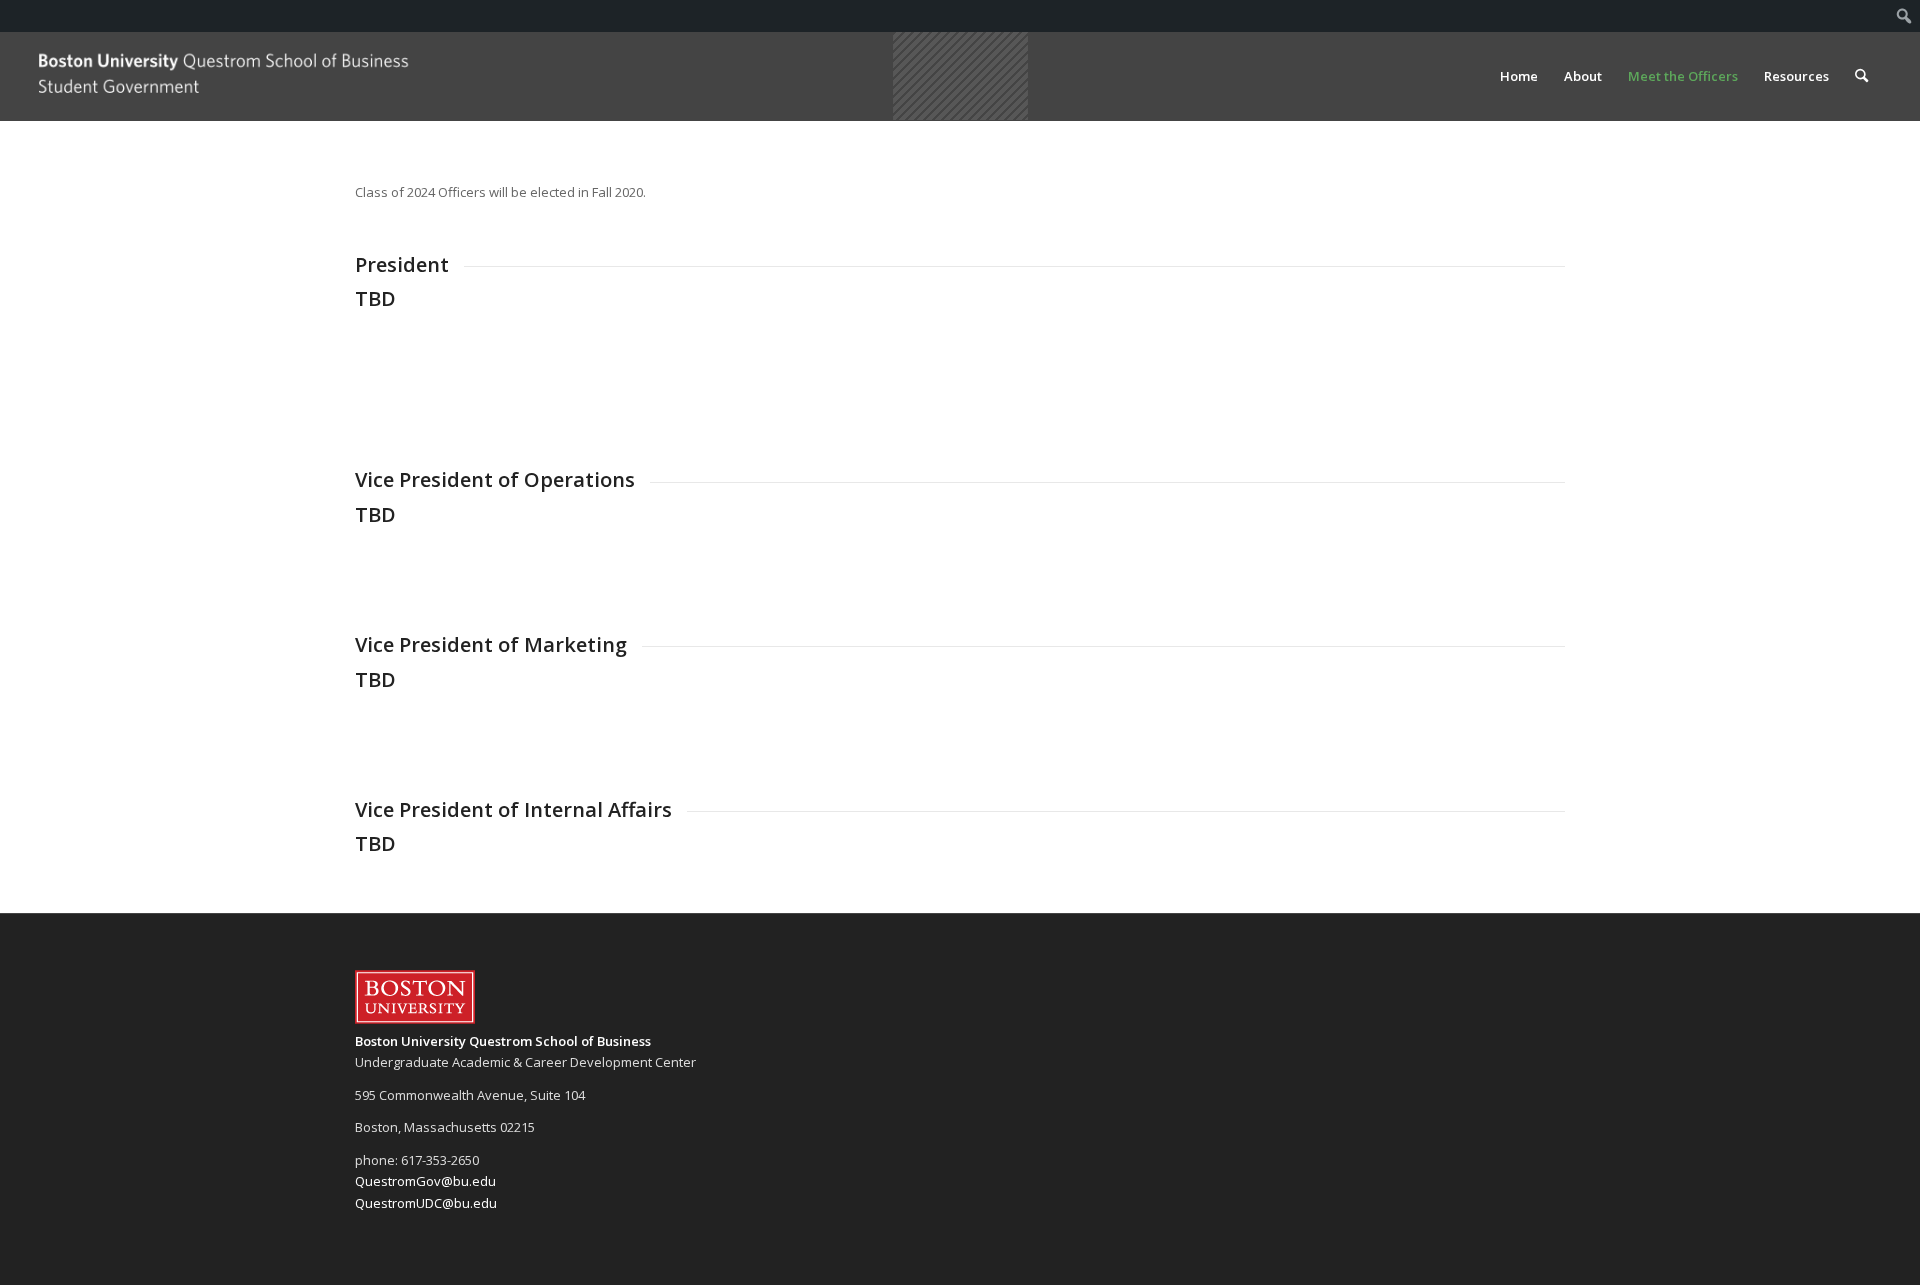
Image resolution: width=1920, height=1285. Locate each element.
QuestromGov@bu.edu (425, 1181)
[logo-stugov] (225, 76)
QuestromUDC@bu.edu (426, 1203)
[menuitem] (1904, 16)
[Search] (1861, 76)
